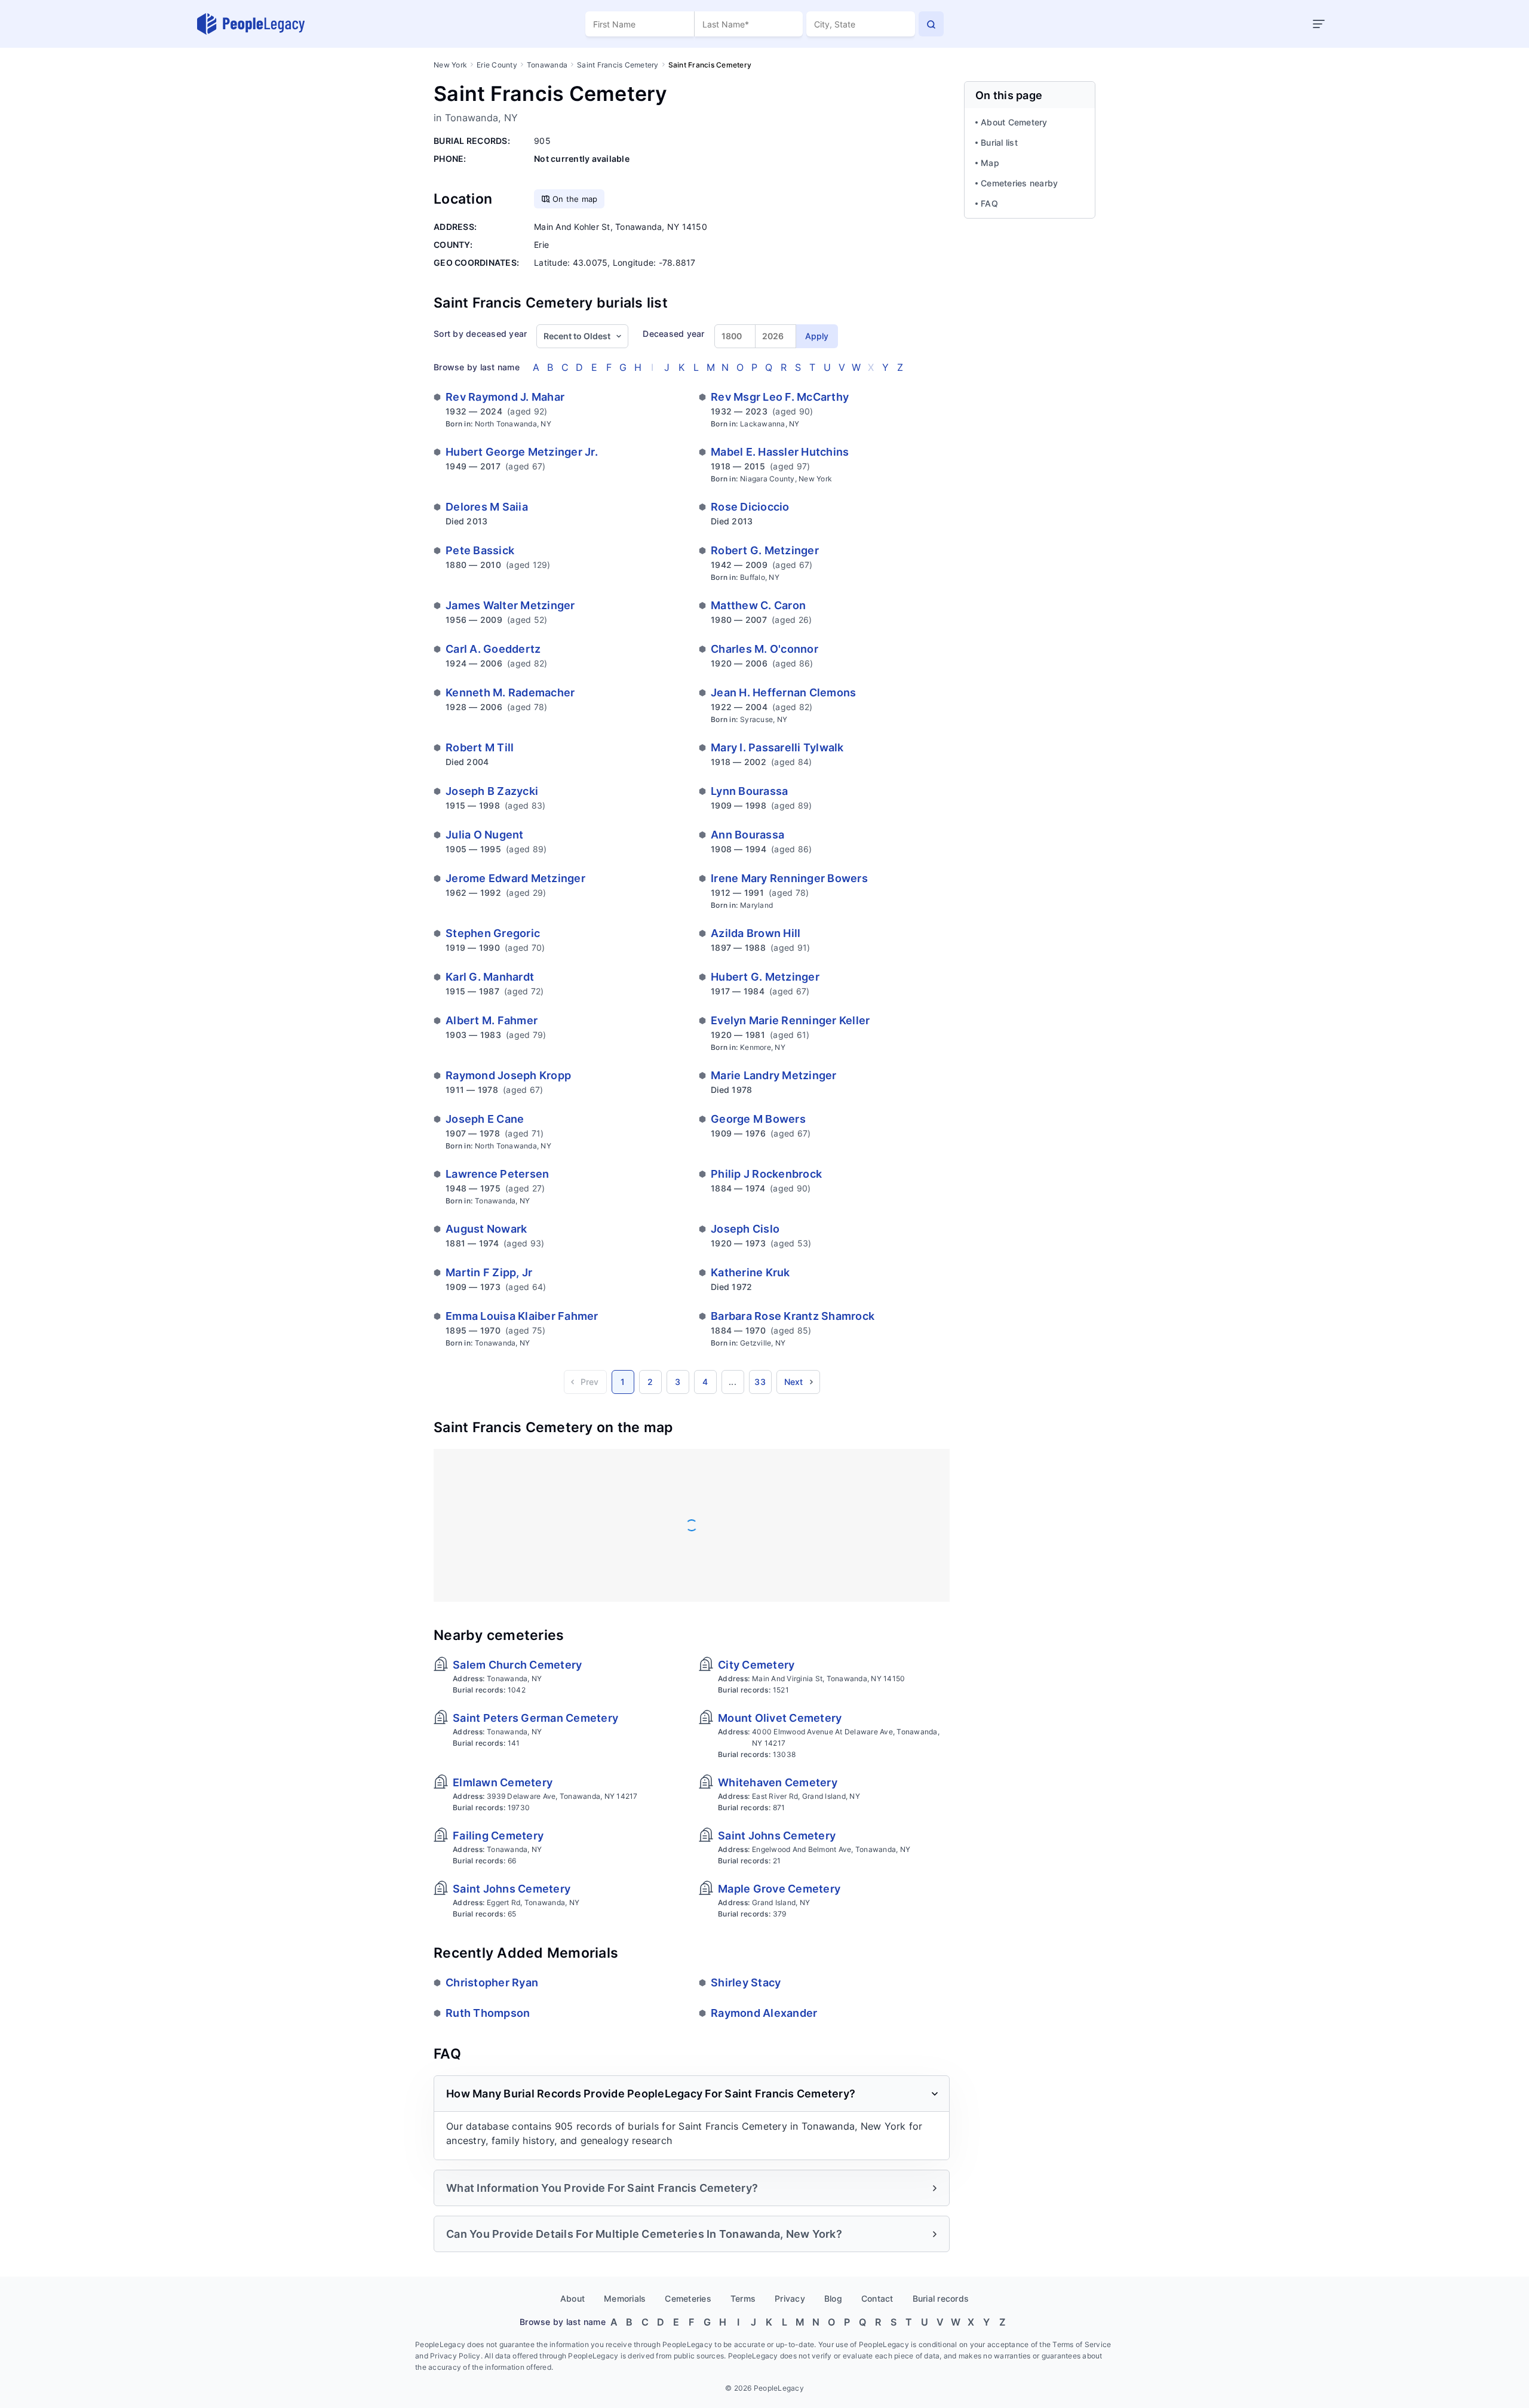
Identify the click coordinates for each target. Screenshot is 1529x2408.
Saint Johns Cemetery (777, 1836)
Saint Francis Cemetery (618, 65)
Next (794, 1382)
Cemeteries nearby (1019, 183)
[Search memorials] (931, 24)
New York (450, 65)
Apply (817, 336)
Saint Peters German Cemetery (535, 1718)
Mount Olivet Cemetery (780, 1718)
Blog (833, 2298)
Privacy (790, 2298)
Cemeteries (688, 2298)
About (572, 2298)
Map (990, 163)
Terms (743, 2298)
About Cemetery (1014, 122)
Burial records (941, 2298)
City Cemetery (756, 1665)
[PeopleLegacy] (251, 24)
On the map (575, 199)
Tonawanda (547, 65)
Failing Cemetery (498, 1836)
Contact (877, 2298)
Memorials (625, 2298)
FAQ (989, 203)
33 (760, 1382)
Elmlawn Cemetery (503, 1782)
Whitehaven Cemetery (778, 1782)
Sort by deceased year (480, 334)
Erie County (497, 65)
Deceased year (673, 334)
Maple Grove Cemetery (779, 1889)
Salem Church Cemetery (517, 1665)
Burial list (999, 142)
